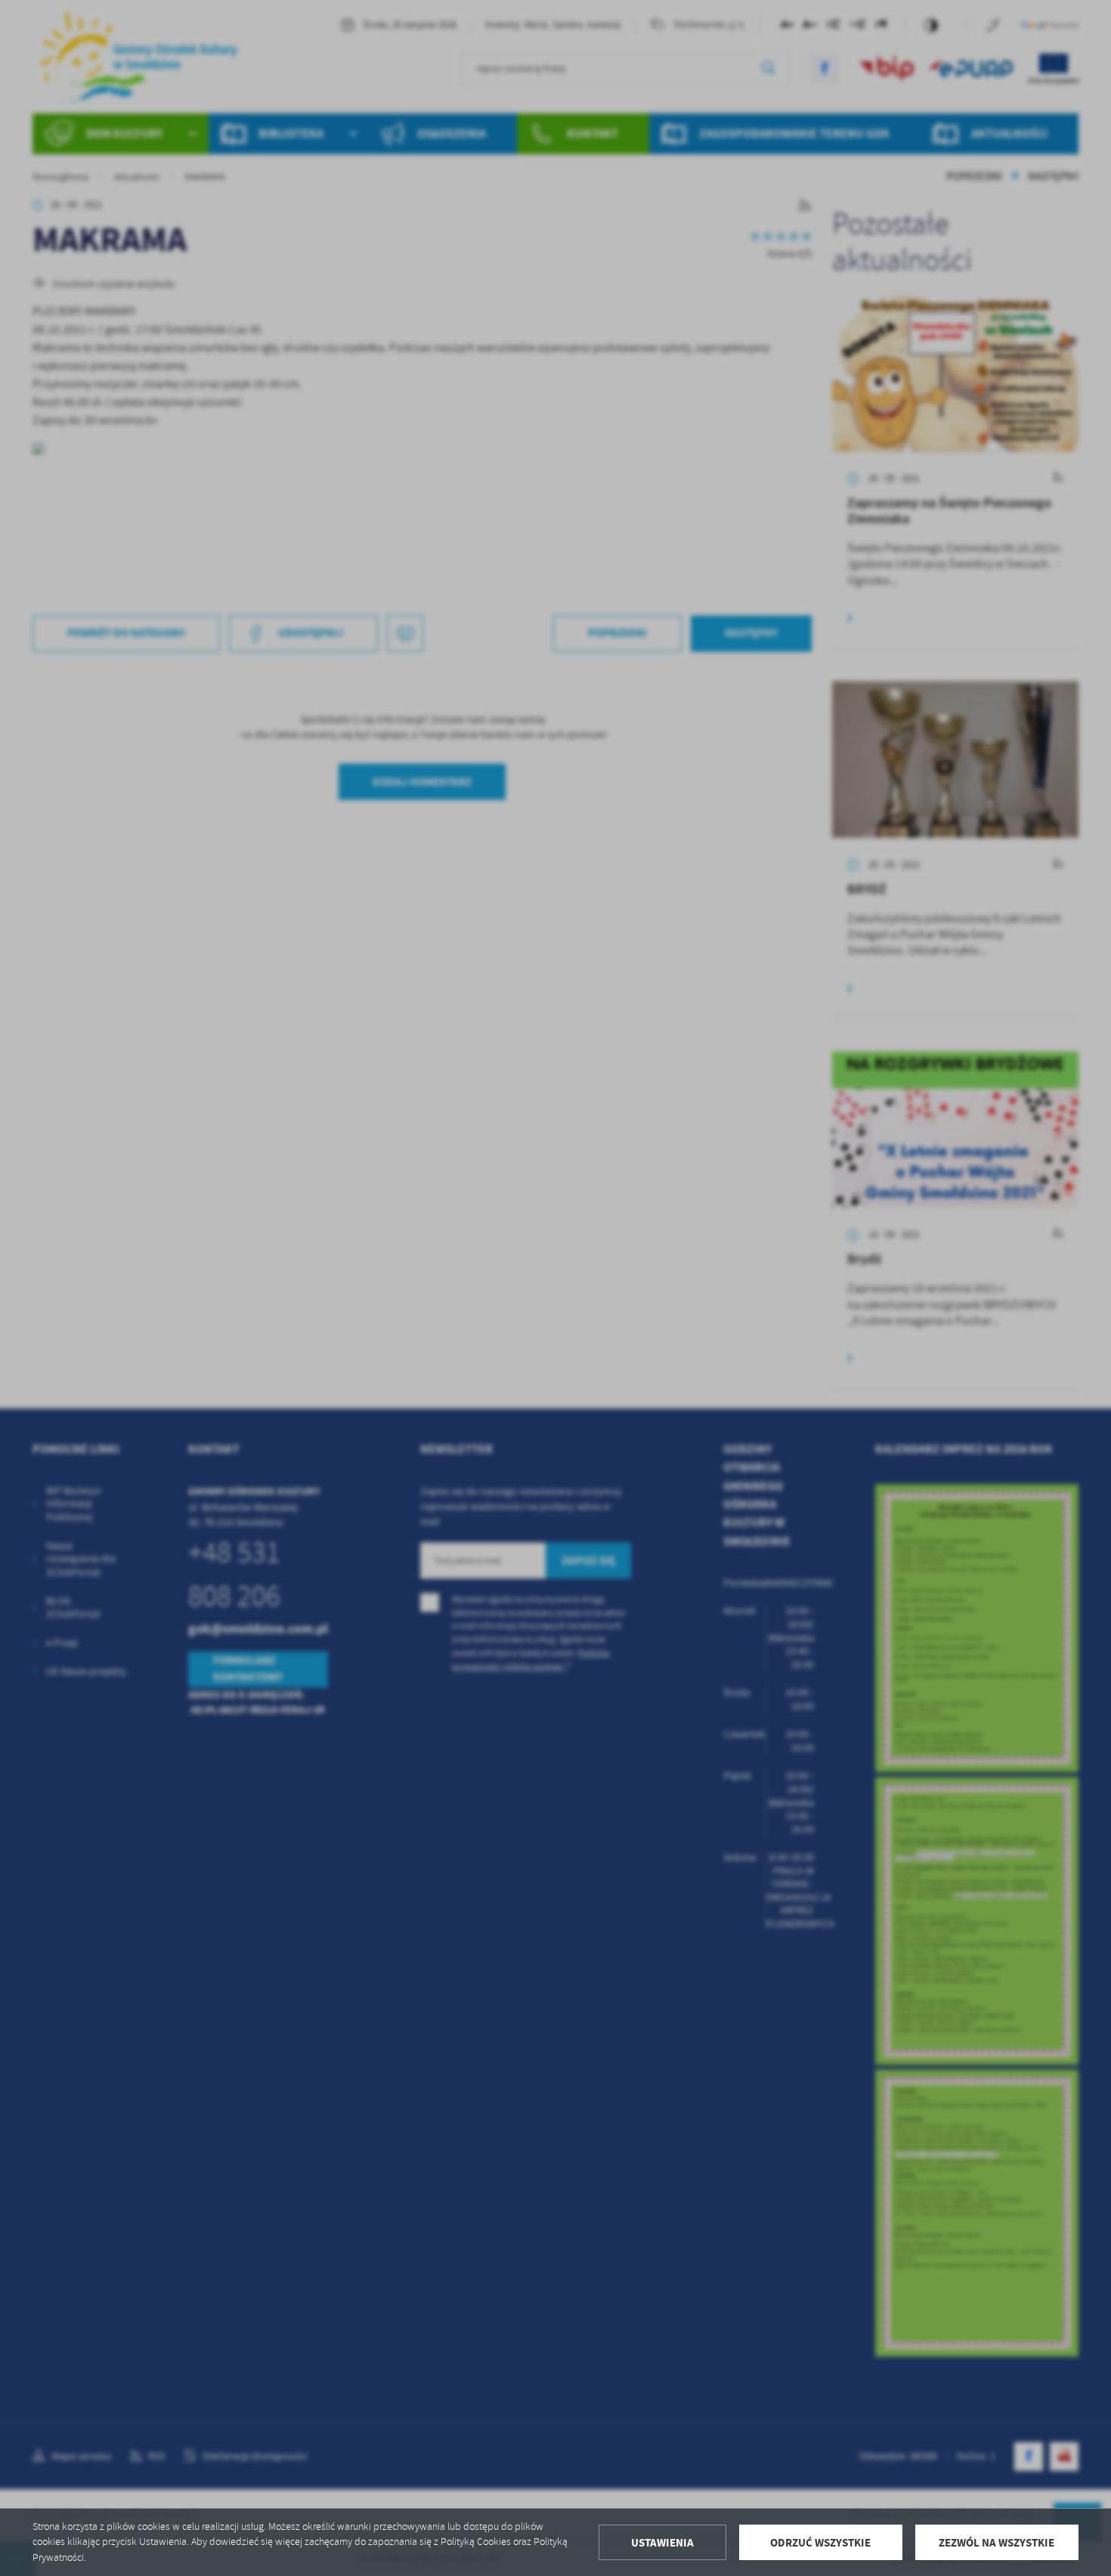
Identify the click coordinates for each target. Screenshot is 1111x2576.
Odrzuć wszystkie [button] (820, 2543)
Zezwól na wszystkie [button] (996, 2543)
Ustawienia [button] (662, 2543)
